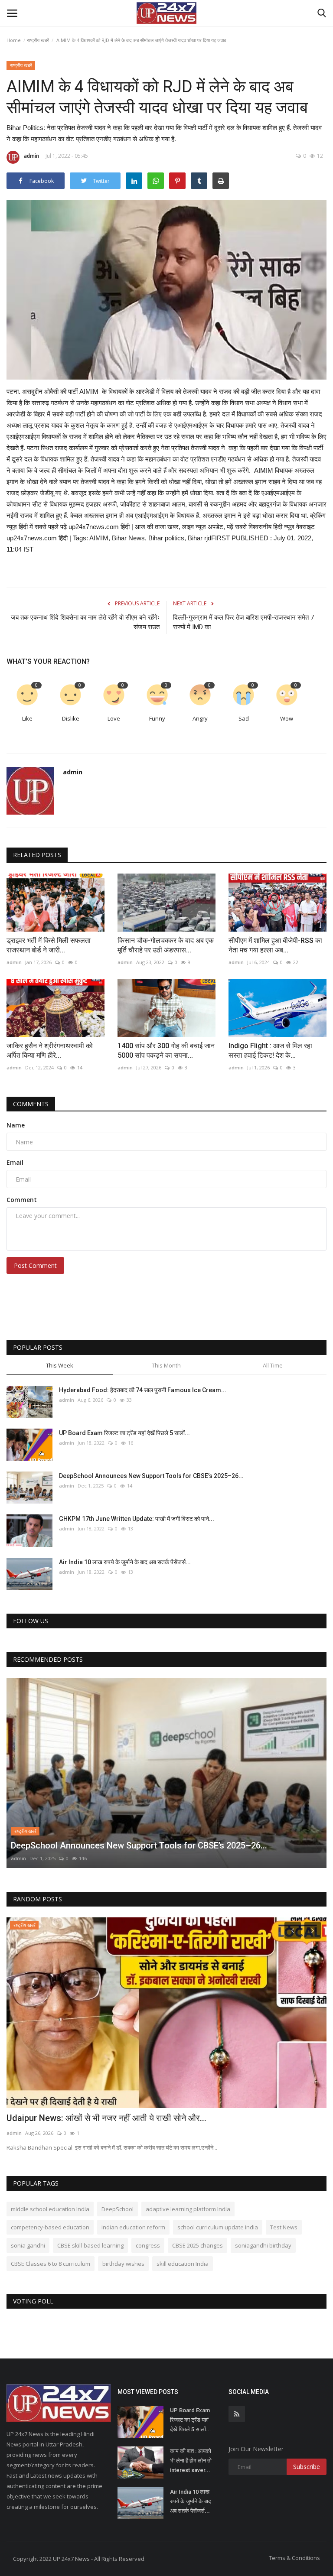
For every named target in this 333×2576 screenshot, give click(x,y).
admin (31, 156)
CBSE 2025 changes (198, 2245)
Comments (31, 1104)
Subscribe (307, 2467)
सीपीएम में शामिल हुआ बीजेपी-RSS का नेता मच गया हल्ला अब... (275, 945)
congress (148, 2245)
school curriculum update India (218, 2227)
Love (114, 718)
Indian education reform (133, 2227)
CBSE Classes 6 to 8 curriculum (51, 2264)
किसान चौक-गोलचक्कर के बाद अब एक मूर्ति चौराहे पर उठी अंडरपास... (166, 945)
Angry (200, 718)
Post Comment (35, 1265)
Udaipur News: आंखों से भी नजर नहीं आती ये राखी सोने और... (106, 2118)
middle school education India (50, 2209)
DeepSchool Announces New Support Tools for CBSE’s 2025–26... (151, 1476)
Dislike (71, 718)
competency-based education (50, 2227)
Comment (22, 1200)
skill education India (183, 2264)
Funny (157, 718)
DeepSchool (118, 2209)
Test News (284, 2227)
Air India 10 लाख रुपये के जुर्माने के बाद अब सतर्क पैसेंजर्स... (125, 1562)
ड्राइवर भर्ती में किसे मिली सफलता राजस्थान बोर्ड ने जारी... (49, 945)
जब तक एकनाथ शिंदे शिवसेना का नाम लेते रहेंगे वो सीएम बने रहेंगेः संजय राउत (85, 622)
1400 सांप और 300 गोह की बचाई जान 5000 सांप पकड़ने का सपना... (166, 1051)
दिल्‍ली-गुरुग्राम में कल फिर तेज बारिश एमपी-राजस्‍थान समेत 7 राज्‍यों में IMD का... (243, 622)
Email (15, 1162)
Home (14, 40)
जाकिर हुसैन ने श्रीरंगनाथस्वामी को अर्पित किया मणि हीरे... (50, 1051)
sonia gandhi (28, 2245)
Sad (244, 718)
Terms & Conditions (294, 2558)
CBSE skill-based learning (90, 2245)
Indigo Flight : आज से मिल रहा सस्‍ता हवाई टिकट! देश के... (270, 1051)
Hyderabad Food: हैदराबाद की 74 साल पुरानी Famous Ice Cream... (143, 1390)
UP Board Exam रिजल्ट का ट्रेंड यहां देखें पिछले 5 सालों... (124, 1433)
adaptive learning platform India (188, 2209)
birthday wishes (123, 2264)
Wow (287, 718)
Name (16, 1125)
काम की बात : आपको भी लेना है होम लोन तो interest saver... (191, 2461)
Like (27, 718)
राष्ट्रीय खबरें (38, 40)
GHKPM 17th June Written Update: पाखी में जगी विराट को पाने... (137, 1519)
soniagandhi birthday (263, 2245)
